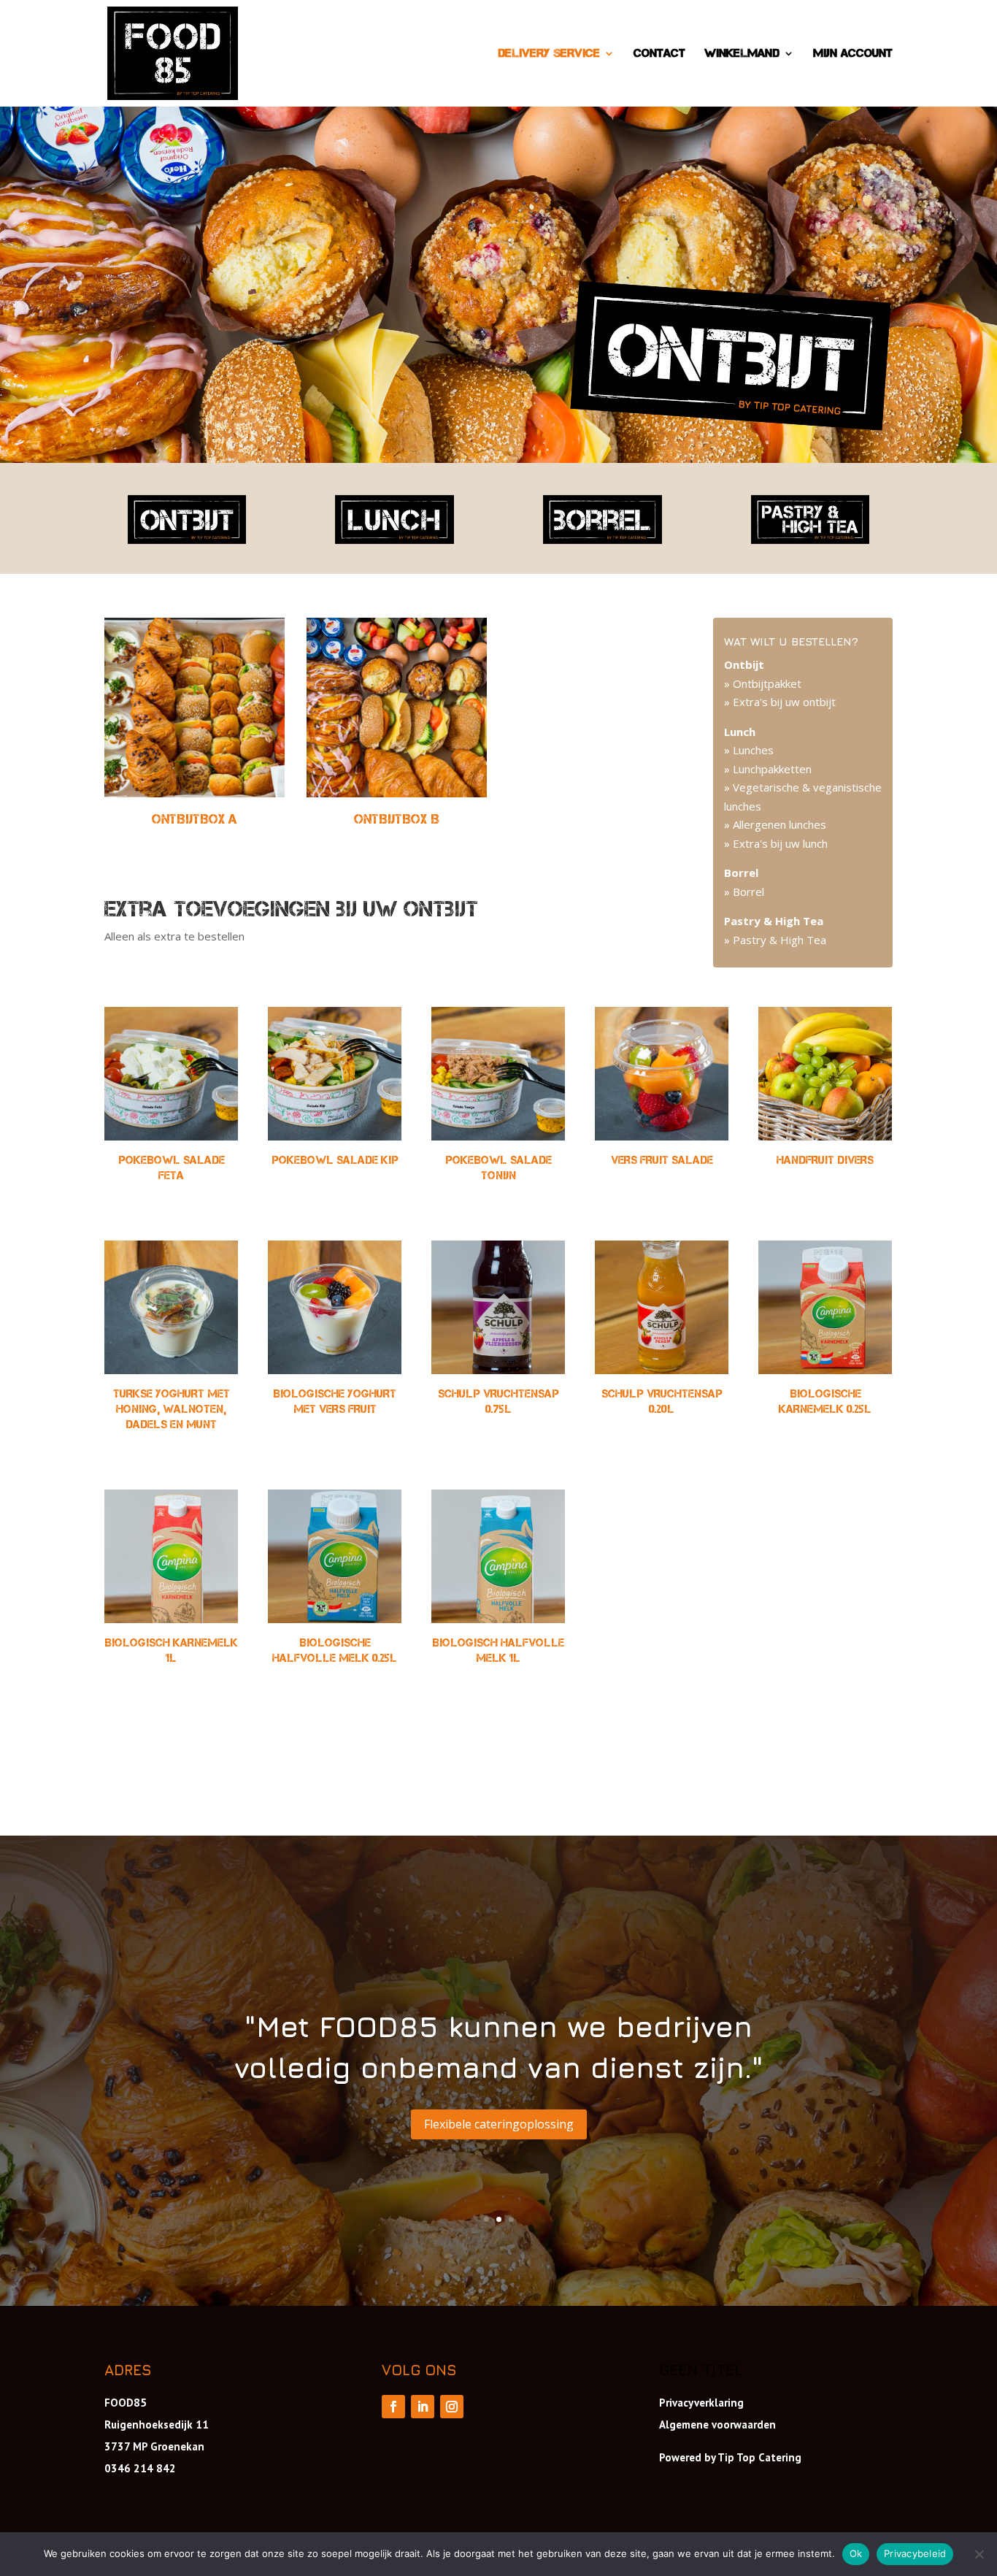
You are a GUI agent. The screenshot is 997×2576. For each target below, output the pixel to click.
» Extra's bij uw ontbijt (780, 702)
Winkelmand (742, 54)
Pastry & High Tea (778, 940)
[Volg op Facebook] (393, 2407)
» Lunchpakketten (768, 769)
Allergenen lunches (778, 824)
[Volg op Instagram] (452, 2407)
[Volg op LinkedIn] (423, 2407)
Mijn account (853, 54)
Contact (659, 54)
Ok (856, 2553)
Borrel (747, 892)
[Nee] (979, 2554)
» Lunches (749, 750)
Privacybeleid (915, 2553)
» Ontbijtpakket (763, 683)
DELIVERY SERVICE (549, 54)
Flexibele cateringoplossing (499, 2124)
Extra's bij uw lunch (779, 843)
